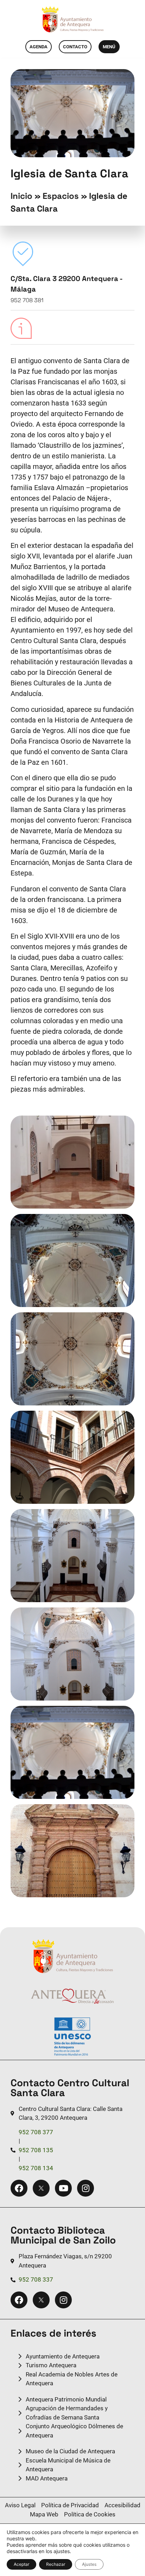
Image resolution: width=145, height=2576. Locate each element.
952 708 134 (36, 2168)
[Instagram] (86, 2188)
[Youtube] (63, 2188)
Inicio (21, 196)
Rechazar (56, 2564)
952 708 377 (36, 2132)
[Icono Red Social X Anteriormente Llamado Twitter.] (41, 2188)
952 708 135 (36, 2150)
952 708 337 (36, 2279)
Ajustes (89, 2564)
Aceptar (21, 2564)
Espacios (61, 196)
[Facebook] (19, 2188)
